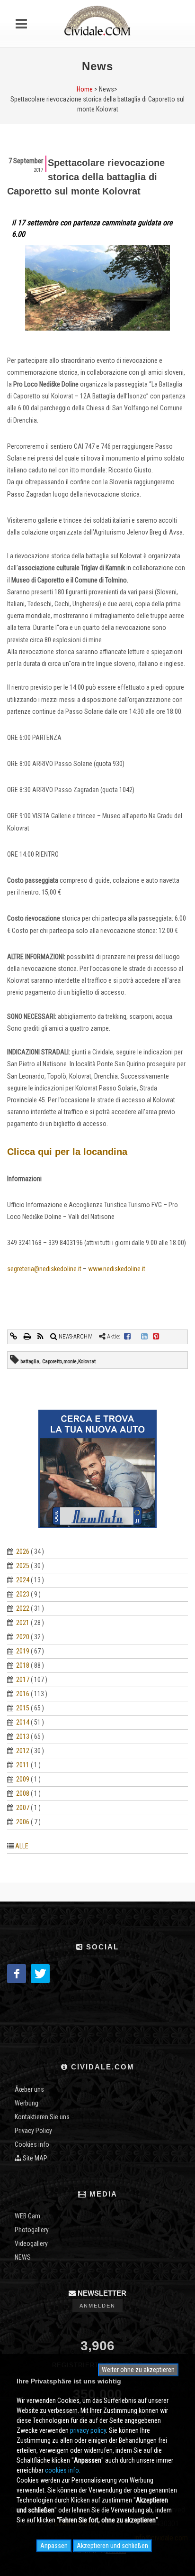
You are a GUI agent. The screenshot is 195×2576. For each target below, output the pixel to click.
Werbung (27, 2103)
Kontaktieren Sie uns (42, 2117)
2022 (23, 1608)
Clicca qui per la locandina (67, 1152)
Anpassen (54, 2546)
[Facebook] (127, 1337)
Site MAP (34, 2158)
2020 (23, 1637)
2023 (23, 1594)
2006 (23, 1822)
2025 (23, 1566)
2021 (23, 1623)
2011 (23, 1765)
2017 (23, 1680)
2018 (23, 1665)
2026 (23, 1551)
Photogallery (32, 2230)
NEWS (23, 2257)
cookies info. (63, 2470)
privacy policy (88, 2430)
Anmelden (97, 2306)
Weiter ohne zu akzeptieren (138, 2370)
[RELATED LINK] (14, 1337)
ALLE (22, 1846)
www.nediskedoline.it (117, 1269)
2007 (23, 1808)
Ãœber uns (29, 2089)
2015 (23, 1708)
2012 (23, 1751)
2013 (23, 1736)
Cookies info (32, 2144)
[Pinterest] (156, 1337)
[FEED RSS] (41, 1337)
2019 (23, 1651)
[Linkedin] (144, 1337)
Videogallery (31, 2244)
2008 (23, 1793)
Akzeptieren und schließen (112, 2546)
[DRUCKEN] (28, 1337)
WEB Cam (27, 2216)
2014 (23, 1722)
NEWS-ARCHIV (75, 1337)
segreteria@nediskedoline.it (44, 1269)
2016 (23, 1694)
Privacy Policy (33, 2131)
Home (85, 89)
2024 (23, 1580)
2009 (23, 1779)
